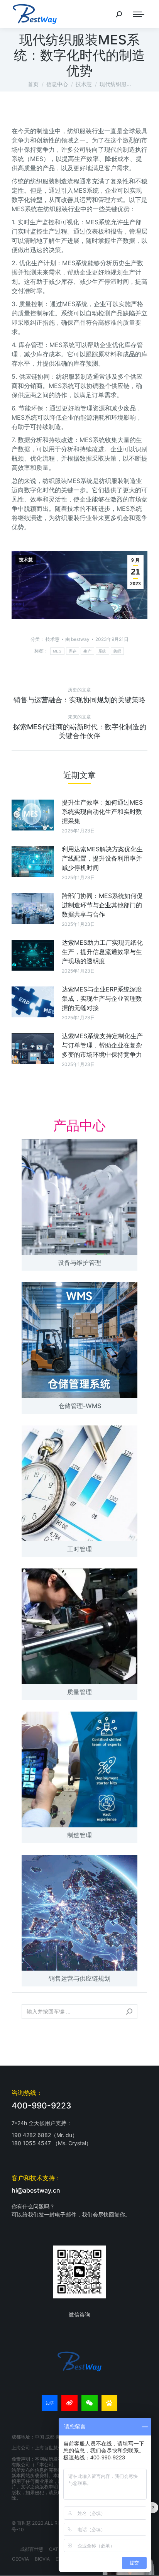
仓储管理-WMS (80, 1406)
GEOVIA (20, 2559)
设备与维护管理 (79, 1263)
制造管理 (79, 1835)
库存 (73, 651)
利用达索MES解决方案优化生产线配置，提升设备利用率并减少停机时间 (102, 858)
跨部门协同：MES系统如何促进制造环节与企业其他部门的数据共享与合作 (102, 905)
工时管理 (79, 1549)
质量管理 (79, 1692)
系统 (102, 651)
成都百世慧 (32, 2549)
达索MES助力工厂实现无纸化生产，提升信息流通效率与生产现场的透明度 (102, 952)
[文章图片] (33, 815)
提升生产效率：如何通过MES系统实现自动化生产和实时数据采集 (102, 812)
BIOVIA (42, 2559)
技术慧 (26, 560)
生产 (87, 651)
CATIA (56, 2549)
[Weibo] (69, 2403)
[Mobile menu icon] (139, 14)
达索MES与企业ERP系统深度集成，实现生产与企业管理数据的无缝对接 (102, 998)
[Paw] (110, 2403)
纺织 (118, 651)
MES (57, 651)
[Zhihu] (50, 2403)
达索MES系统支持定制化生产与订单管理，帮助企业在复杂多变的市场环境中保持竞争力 (102, 1045)
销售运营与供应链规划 (79, 1978)
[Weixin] (90, 2403)
